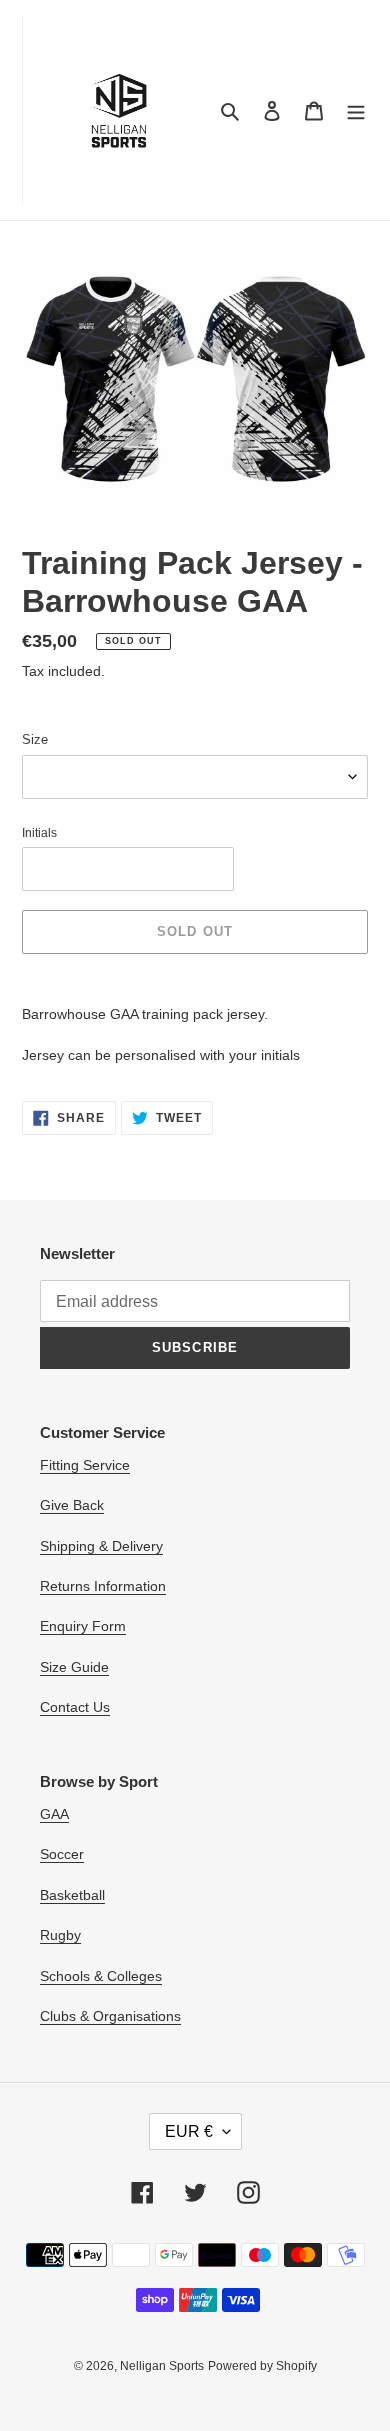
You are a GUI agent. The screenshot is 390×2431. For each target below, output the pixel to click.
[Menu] (356, 110)
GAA (54, 1814)
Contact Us (75, 1707)
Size (35, 739)
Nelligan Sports (162, 2366)
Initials (39, 833)
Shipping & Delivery (101, 1546)
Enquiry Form (83, 1626)
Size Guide (74, 1667)
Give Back (72, 1505)
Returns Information (103, 1586)
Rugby (60, 1935)
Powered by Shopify (262, 2366)
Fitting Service (85, 1465)
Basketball (72, 1895)
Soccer (62, 1854)
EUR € (189, 2131)
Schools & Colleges (101, 1976)
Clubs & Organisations (110, 2016)
